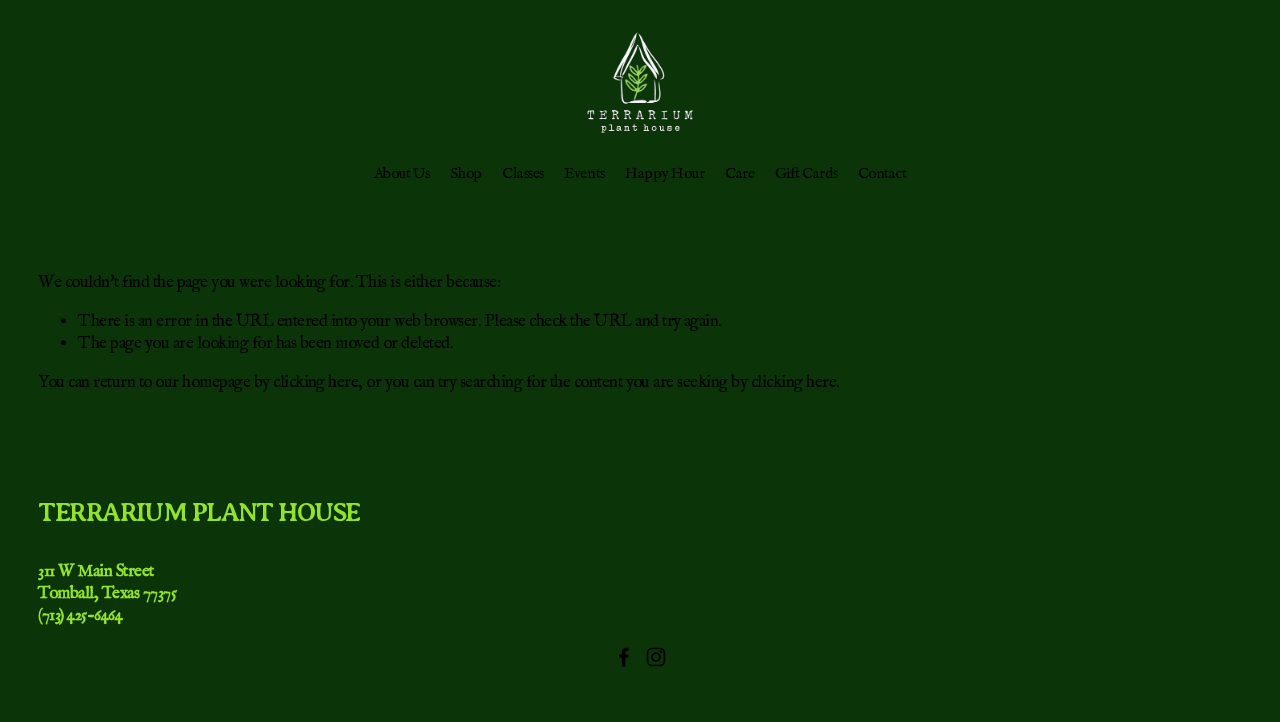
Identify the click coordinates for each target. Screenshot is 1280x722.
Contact (882, 174)
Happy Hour (664, 174)
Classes (523, 174)
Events (584, 174)
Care (739, 174)
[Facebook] (624, 657)
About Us (402, 174)
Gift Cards (806, 174)
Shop (465, 174)
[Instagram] (656, 657)
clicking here (315, 382)
